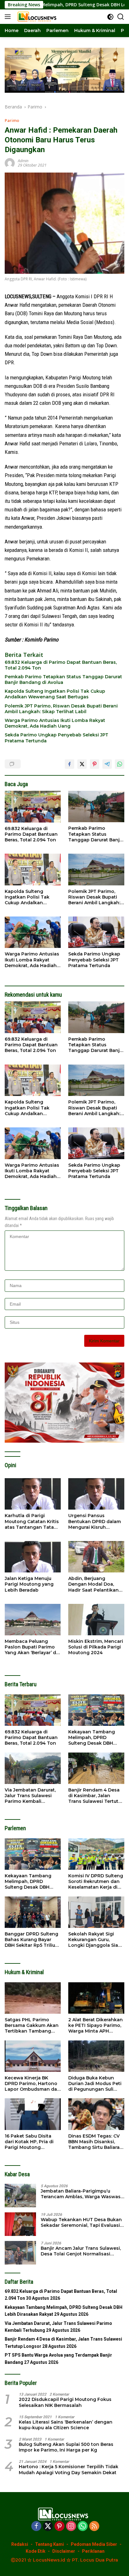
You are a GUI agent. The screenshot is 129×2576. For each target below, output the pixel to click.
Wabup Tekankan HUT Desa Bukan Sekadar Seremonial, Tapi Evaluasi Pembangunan (81, 2222)
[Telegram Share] (107, 764)
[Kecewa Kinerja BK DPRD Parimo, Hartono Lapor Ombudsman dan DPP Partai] (33, 2056)
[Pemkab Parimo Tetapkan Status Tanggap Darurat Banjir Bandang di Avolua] (96, 806)
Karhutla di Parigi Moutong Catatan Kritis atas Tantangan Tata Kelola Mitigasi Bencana (33, 1521)
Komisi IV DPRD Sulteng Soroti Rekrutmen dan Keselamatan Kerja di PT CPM (96, 1882)
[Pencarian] (121, 17)
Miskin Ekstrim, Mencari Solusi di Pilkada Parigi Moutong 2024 (96, 1647)
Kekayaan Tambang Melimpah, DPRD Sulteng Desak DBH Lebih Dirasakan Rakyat (96, 1738)
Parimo (12, 120)
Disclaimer (64, 2551)
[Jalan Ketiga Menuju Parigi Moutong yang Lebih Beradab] (33, 1557)
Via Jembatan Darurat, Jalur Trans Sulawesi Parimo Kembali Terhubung (30, 1796)
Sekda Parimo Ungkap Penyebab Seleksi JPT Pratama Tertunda (57, 738)
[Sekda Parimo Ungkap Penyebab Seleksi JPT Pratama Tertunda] (96, 932)
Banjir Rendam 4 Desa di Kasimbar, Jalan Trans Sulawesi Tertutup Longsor (96, 1796)
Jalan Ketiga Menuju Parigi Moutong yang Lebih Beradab (29, 1584)
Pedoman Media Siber (94, 2544)
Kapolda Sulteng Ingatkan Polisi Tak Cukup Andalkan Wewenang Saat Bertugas (55, 694)
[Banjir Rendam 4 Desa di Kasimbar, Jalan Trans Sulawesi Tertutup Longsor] (96, 1768)
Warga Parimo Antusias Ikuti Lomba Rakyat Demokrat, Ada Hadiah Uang (55, 723)
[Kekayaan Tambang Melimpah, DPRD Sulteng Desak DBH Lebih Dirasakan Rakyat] (96, 1710)
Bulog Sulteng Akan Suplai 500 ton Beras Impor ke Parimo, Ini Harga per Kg (66, 2447)
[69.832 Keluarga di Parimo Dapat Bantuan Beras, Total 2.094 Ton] (33, 807)
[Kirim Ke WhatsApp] (120, 764)
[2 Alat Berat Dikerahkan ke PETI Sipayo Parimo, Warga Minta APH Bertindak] (96, 1998)
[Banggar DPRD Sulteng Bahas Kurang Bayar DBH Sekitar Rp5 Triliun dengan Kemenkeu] (33, 1912)
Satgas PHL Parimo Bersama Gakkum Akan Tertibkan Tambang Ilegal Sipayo (32, 2026)
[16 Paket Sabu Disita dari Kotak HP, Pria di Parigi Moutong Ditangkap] (33, 2114)
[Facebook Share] (70, 764)
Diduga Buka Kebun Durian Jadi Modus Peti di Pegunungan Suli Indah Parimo (95, 2084)
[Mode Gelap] (110, 17)
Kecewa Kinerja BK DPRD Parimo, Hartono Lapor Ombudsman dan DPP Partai (32, 2084)
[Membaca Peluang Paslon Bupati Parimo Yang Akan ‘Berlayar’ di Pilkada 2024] (33, 1620)
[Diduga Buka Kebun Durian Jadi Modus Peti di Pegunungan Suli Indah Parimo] (96, 2056)
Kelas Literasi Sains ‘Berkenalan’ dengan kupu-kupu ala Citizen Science (66, 2425)
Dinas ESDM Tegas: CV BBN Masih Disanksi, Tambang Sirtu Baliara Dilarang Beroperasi (94, 2142)
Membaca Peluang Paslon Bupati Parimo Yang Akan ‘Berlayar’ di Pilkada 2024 (31, 1647)
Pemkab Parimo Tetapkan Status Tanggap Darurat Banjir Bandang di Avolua (63, 680)
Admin (23, 161)
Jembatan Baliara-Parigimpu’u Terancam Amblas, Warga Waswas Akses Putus (81, 2194)
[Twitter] (48, 2526)
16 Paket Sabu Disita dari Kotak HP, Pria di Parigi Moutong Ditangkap (29, 2142)
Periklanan (93, 2551)
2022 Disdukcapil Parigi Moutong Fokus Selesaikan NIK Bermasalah (65, 2402)
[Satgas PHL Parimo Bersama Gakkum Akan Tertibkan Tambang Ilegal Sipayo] (33, 1998)
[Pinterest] (59, 2526)
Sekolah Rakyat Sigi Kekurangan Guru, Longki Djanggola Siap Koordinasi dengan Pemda (95, 1940)
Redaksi (20, 2544)
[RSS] (94, 2526)
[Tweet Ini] (82, 764)
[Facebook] (36, 2526)
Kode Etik (36, 2551)
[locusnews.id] (37, 17)
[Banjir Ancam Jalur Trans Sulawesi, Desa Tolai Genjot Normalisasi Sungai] (20, 2253)
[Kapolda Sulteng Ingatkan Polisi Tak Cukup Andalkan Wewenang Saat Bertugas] (33, 869)
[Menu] (9, 17)
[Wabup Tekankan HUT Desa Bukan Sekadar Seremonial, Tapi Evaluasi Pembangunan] (20, 2224)
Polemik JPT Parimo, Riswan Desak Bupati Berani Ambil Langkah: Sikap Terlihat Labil (61, 709)
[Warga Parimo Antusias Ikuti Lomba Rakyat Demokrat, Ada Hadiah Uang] (33, 932)
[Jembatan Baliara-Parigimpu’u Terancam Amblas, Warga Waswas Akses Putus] (20, 2196)
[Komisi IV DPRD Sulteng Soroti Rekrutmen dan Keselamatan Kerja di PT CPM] (96, 1854)
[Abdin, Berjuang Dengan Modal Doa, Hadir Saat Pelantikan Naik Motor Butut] (96, 1557)
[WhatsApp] (83, 2526)
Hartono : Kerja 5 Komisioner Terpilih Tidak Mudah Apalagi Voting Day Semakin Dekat (69, 2469)
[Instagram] (71, 2526)
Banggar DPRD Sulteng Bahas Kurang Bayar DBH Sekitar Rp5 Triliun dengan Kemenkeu (31, 1940)
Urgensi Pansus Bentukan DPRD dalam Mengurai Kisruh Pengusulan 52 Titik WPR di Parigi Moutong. (96, 1521)
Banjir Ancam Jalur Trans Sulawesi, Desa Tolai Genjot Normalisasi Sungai (81, 2251)
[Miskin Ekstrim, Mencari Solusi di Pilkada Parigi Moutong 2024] (96, 1620)
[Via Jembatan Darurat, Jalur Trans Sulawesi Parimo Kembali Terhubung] (33, 1768)
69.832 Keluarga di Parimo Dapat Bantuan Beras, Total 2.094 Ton (61, 665)
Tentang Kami (49, 2544)
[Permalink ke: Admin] (10, 162)
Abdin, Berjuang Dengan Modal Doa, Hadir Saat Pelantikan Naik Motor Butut (93, 1584)
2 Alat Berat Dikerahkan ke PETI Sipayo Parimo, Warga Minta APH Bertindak (95, 2026)
